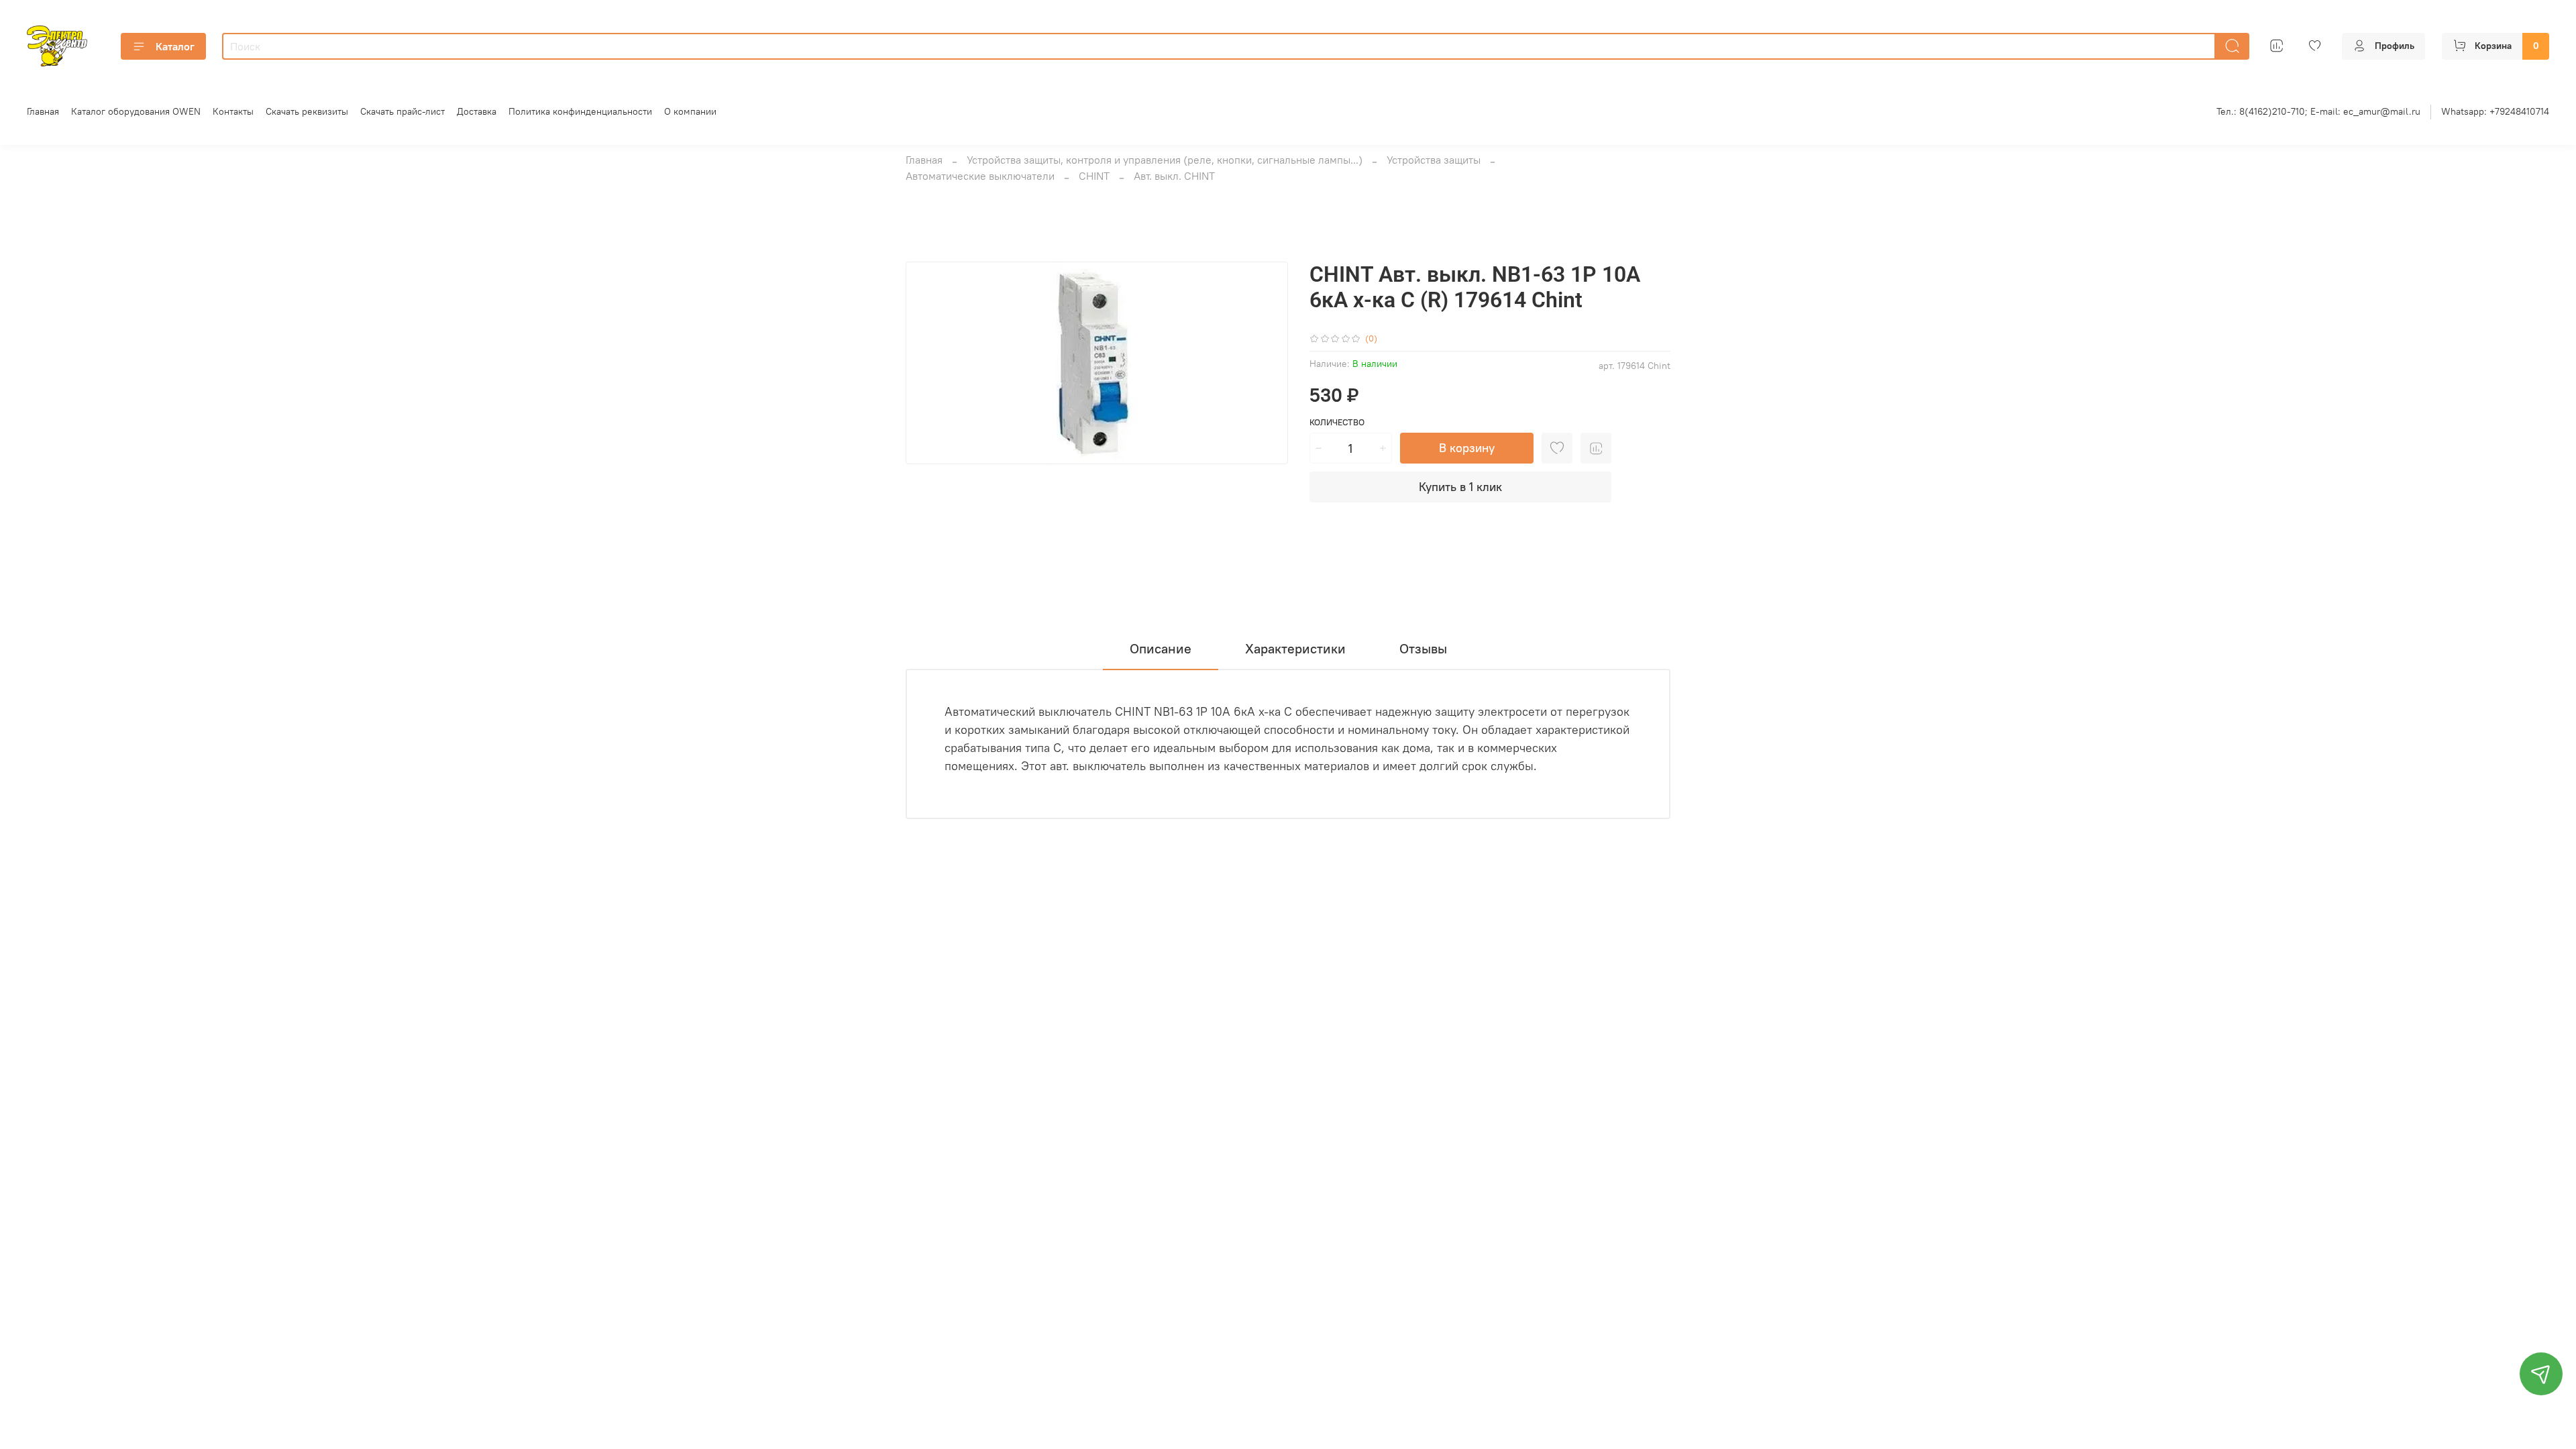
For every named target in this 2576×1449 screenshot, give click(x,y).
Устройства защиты (1434, 160)
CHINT (1094, 176)
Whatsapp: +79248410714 (2495, 111)
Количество (1337, 422)
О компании (690, 111)
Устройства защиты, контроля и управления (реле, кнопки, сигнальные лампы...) (1165, 160)
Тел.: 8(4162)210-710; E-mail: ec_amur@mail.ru (2318, 111)
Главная (43, 111)
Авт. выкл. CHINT (1174, 176)
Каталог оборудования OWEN (136, 111)
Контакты (233, 111)
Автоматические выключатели (980, 176)
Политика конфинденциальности (580, 111)
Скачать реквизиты (307, 111)
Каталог (175, 46)
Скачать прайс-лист (402, 111)
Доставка (477, 111)
